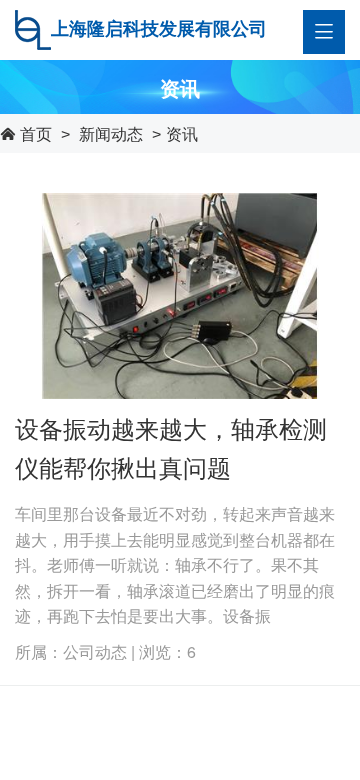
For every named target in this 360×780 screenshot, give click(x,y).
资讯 (182, 133)
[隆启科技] (33, 27)
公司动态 (95, 651)
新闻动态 (111, 133)
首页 (36, 133)
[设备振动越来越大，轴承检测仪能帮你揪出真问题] (180, 293)
